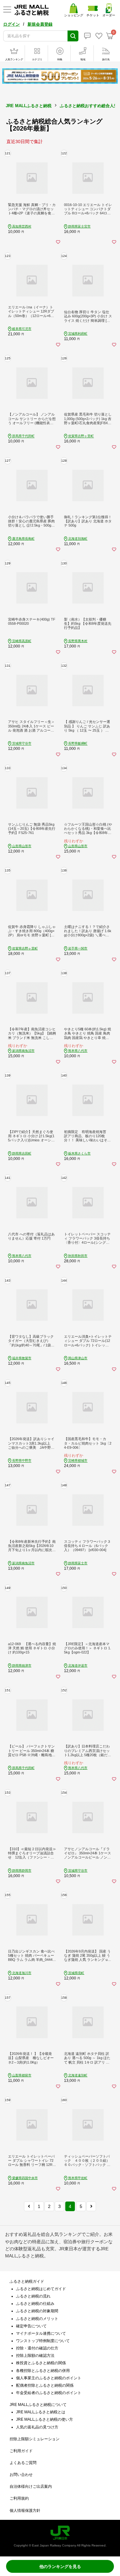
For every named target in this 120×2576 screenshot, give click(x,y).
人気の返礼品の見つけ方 (37, 2427)
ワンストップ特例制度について (43, 2341)
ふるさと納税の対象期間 (37, 2311)
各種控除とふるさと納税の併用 (43, 2371)
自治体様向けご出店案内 (31, 2486)
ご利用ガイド (21, 2451)
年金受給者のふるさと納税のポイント (49, 2393)
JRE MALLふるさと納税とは (41, 2412)
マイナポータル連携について (41, 2333)
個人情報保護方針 (25, 2511)
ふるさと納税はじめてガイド (41, 2289)
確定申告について (31, 2326)
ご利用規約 (19, 2498)
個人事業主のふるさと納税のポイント (49, 2378)
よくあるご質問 (23, 2463)
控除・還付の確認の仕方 (37, 2348)
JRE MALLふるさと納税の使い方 (44, 2419)
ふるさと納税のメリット (37, 2319)
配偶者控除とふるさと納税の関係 (45, 2385)
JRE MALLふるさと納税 (29, 106)
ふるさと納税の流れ (33, 2296)
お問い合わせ (21, 2475)
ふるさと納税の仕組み (35, 2304)
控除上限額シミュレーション (35, 2439)
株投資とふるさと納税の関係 (41, 2363)
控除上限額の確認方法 (35, 2356)
